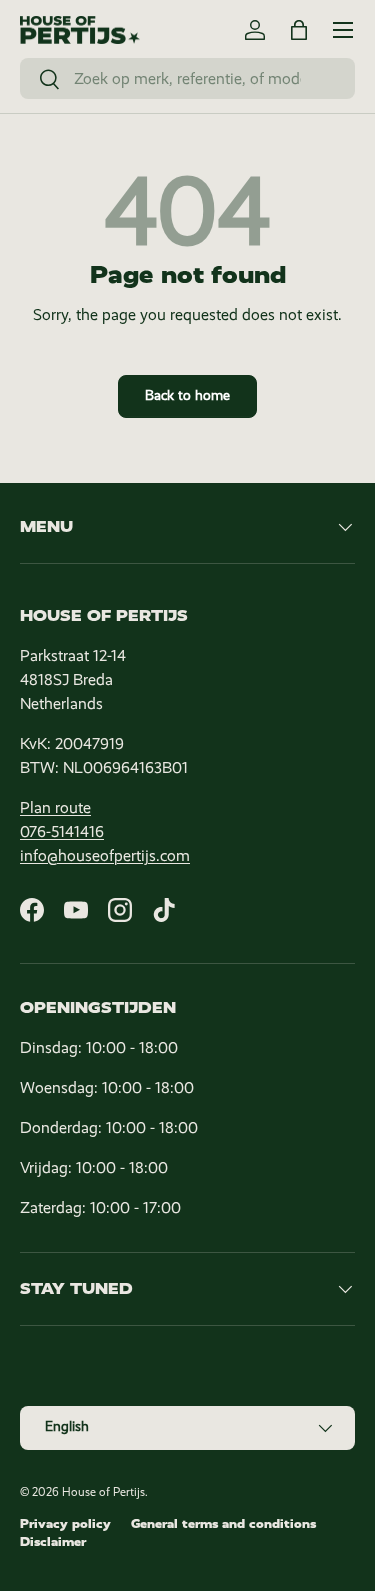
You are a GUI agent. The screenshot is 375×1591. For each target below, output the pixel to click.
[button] (299, 30)
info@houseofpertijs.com (105, 855)
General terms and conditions (223, 1524)
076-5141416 (62, 831)
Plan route (55, 807)
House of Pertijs (103, 1492)
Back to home (187, 395)
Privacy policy (65, 1524)
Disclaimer (53, 1542)
